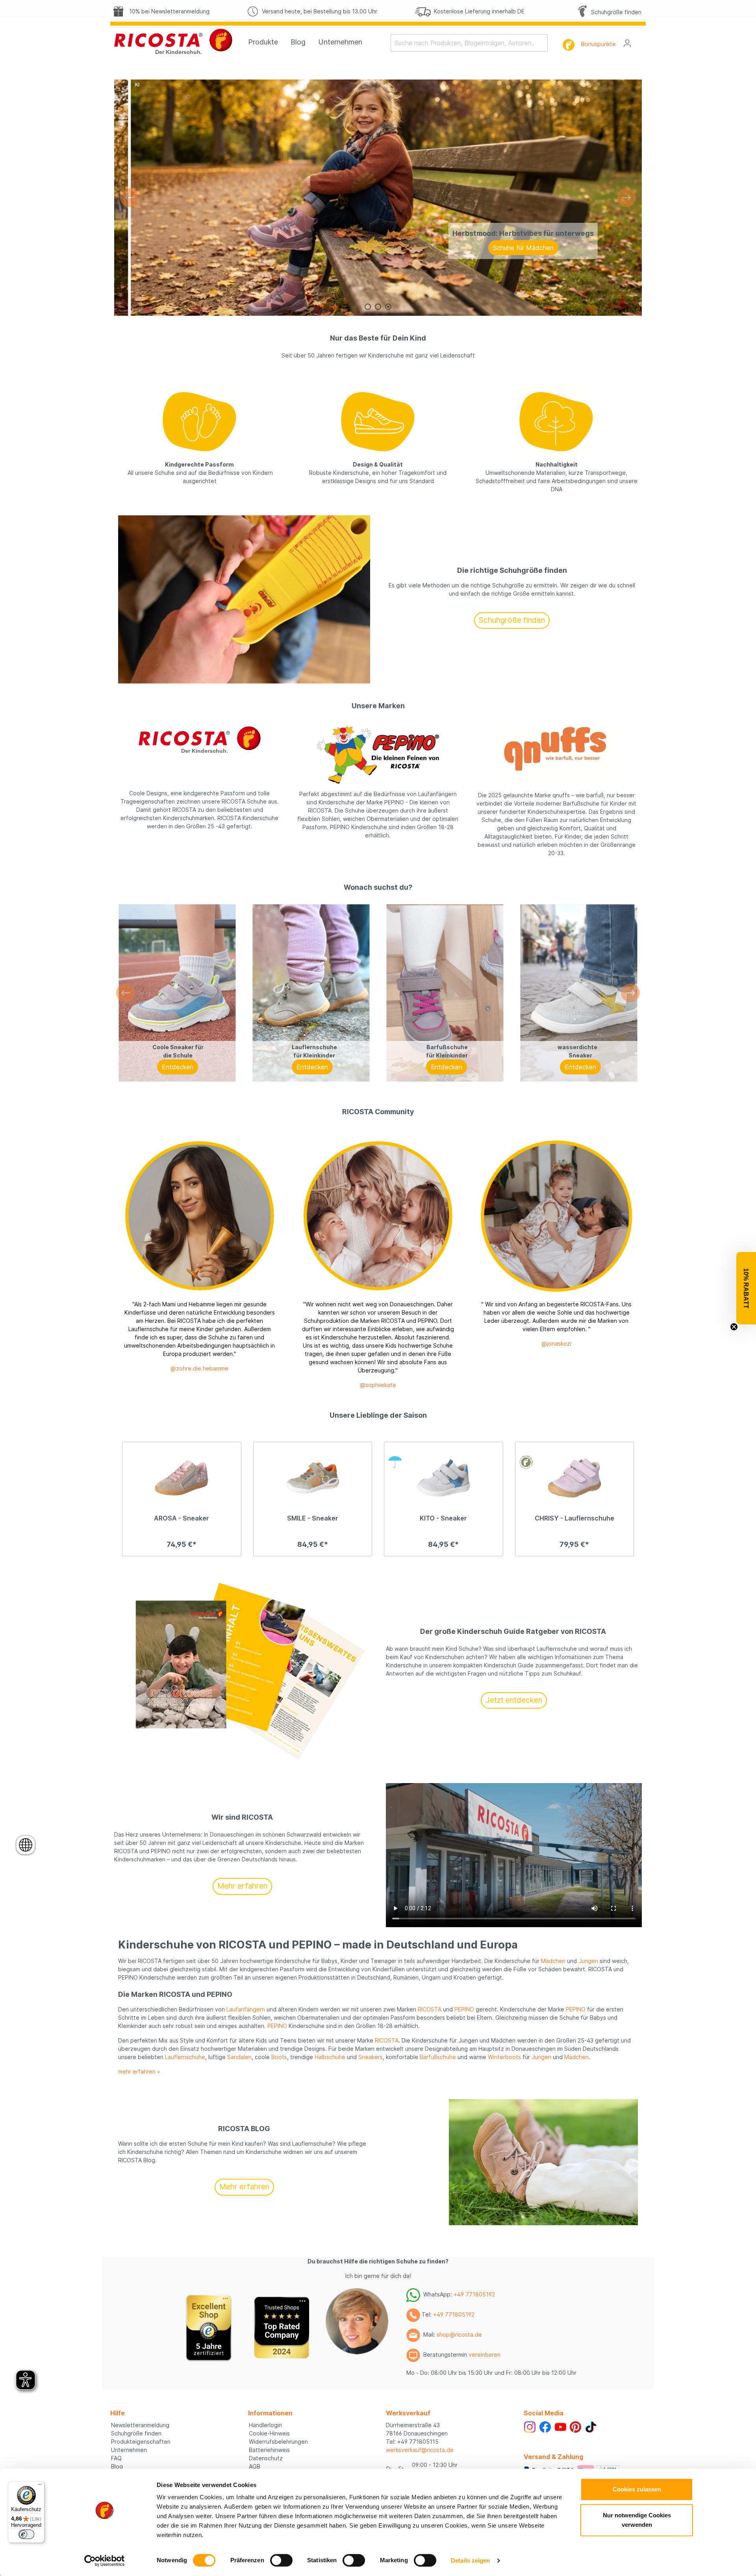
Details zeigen (470, 2560)
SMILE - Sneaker (313, 1518)
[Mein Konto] (627, 43)
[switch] (281, 2560)
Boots (279, 2057)
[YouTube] (561, 2426)
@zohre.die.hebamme (199, 1368)
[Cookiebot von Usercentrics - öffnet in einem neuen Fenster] (105, 2561)
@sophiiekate (378, 1385)
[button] (746, 1288)
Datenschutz (266, 2458)
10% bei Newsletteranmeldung (168, 11)
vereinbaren (485, 2355)
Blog (117, 2466)
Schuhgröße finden (615, 12)
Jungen (588, 1961)
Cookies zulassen (637, 2489)
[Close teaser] (734, 1327)
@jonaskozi (556, 1344)
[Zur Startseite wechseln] (173, 41)
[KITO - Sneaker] (444, 1478)
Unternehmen (129, 2450)
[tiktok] (591, 2426)
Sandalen (239, 2057)
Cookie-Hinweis (269, 2433)
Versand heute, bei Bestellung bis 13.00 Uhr (318, 11)
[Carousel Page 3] (388, 307)
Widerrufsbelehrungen (278, 2442)
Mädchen (553, 1961)
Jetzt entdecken (514, 1700)
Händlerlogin (265, 2425)
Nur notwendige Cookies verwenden (637, 2520)
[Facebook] (545, 2426)
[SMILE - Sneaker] (313, 1478)
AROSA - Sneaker (182, 1518)
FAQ (116, 2458)
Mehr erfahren (242, 1886)
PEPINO (464, 2009)
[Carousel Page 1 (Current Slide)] (368, 307)
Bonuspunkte (598, 44)
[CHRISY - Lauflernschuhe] (575, 1478)
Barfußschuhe (438, 2057)
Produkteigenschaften (141, 2442)
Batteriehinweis (269, 2450)
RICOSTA (430, 2009)
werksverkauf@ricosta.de (420, 2450)
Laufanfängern (246, 2009)
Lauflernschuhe (185, 2057)
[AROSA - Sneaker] (182, 1478)
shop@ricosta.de (459, 2334)
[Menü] (40, 2486)
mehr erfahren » (139, 2071)
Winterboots (504, 2057)
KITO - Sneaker (443, 1518)
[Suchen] (543, 43)
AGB (255, 2466)
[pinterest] (575, 2426)
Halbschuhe (330, 2057)
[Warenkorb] (641, 41)
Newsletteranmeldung (140, 2425)
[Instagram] (530, 2426)
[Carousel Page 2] (378, 307)
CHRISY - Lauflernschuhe (574, 1518)
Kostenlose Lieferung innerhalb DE (478, 11)
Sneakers (371, 2057)
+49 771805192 (474, 2294)
